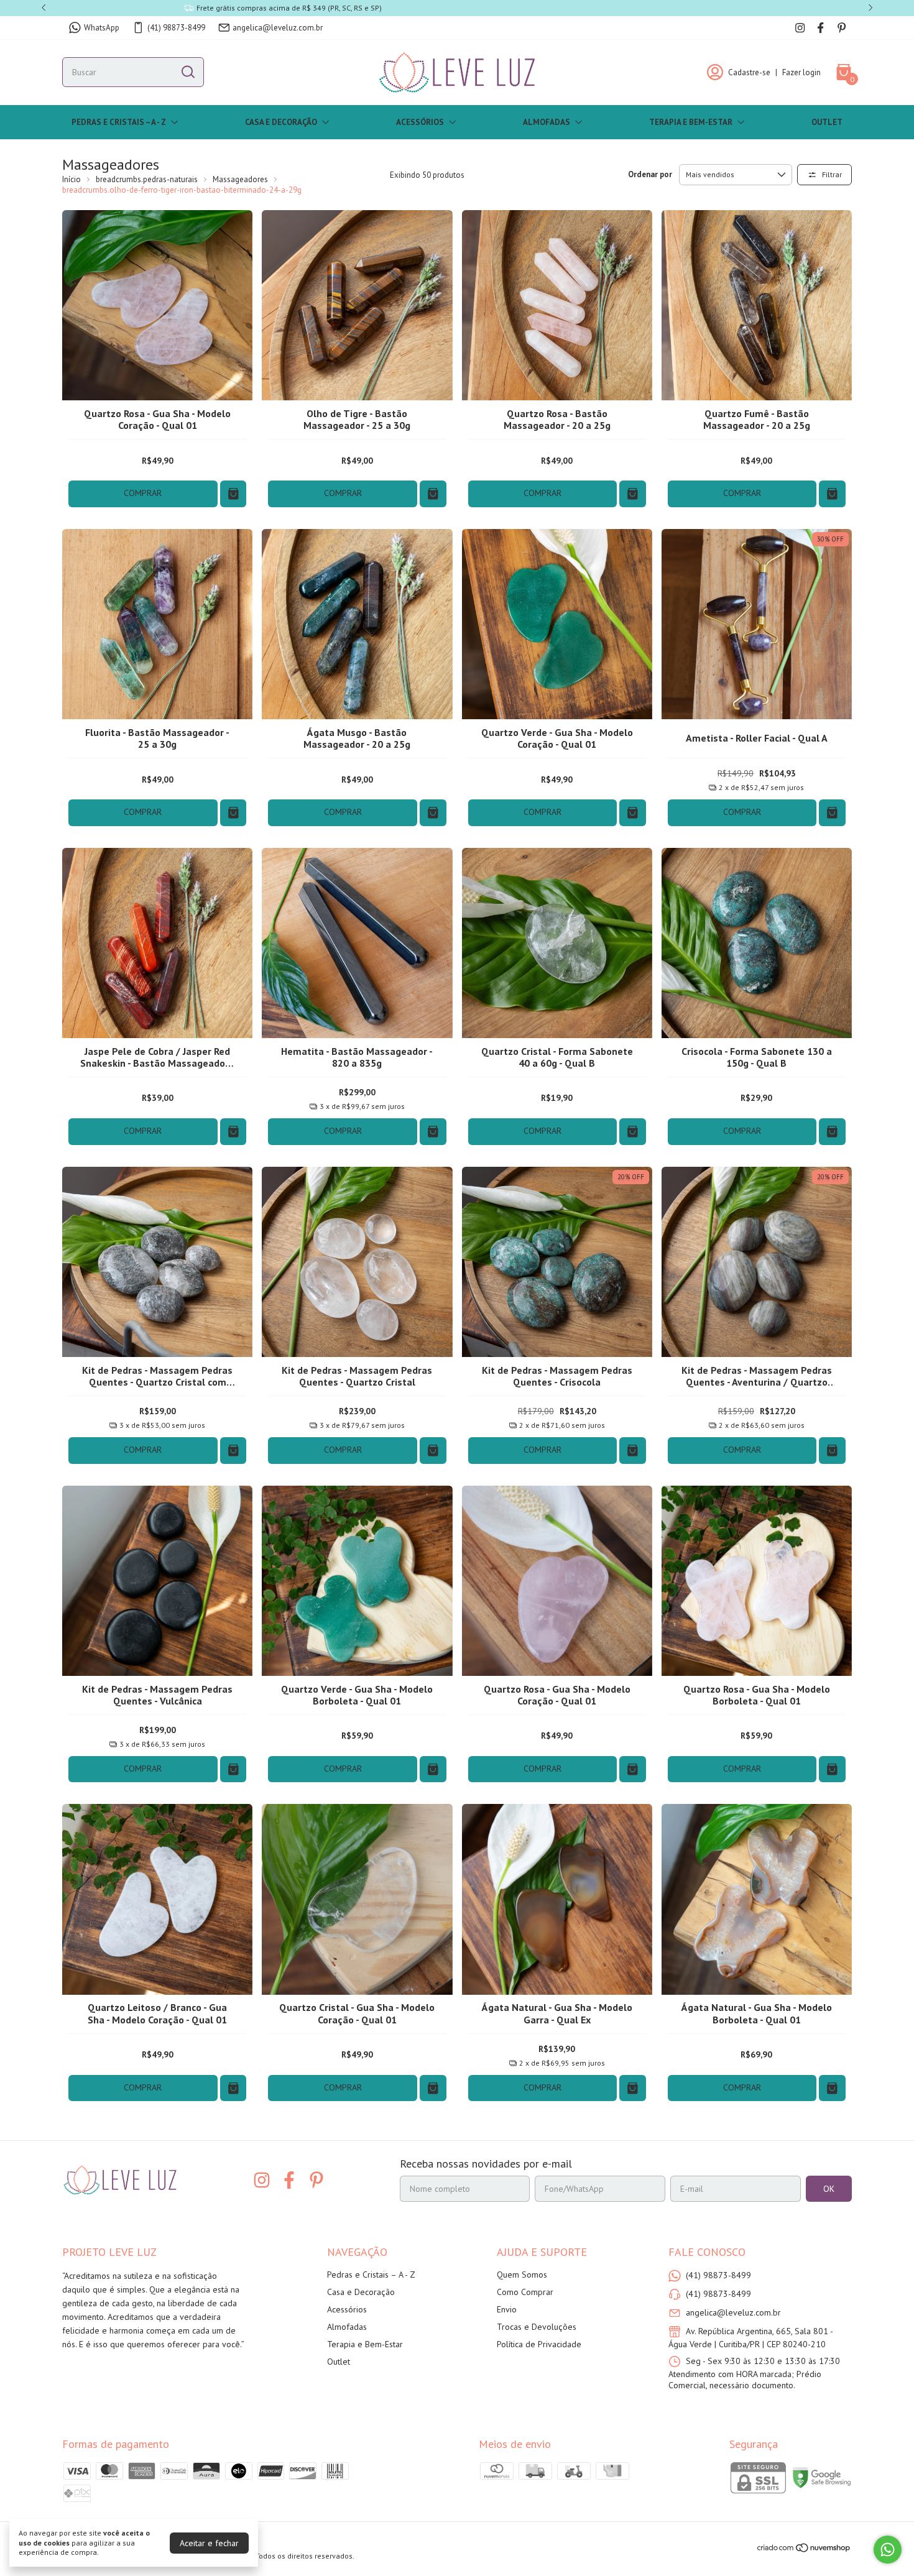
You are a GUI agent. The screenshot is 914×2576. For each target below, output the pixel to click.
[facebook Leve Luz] (820, 28)
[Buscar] (187, 71)
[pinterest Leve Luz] (842, 28)
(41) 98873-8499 (176, 28)
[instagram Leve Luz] (800, 28)
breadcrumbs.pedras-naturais (147, 179)
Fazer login (801, 72)
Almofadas (547, 122)
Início (72, 179)
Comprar (143, 493)
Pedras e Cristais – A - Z (119, 122)
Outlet (827, 122)
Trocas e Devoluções (537, 2327)
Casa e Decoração (281, 122)
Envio (507, 2309)
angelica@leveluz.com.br (278, 28)
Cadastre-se (749, 72)
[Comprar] (233, 494)
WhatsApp (102, 28)
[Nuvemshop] (804, 2550)
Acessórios (420, 122)
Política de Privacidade (539, 2344)
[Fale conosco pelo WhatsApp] (888, 2550)
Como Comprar (525, 2292)
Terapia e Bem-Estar (691, 122)
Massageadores (240, 179)
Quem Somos (522, 2275)
